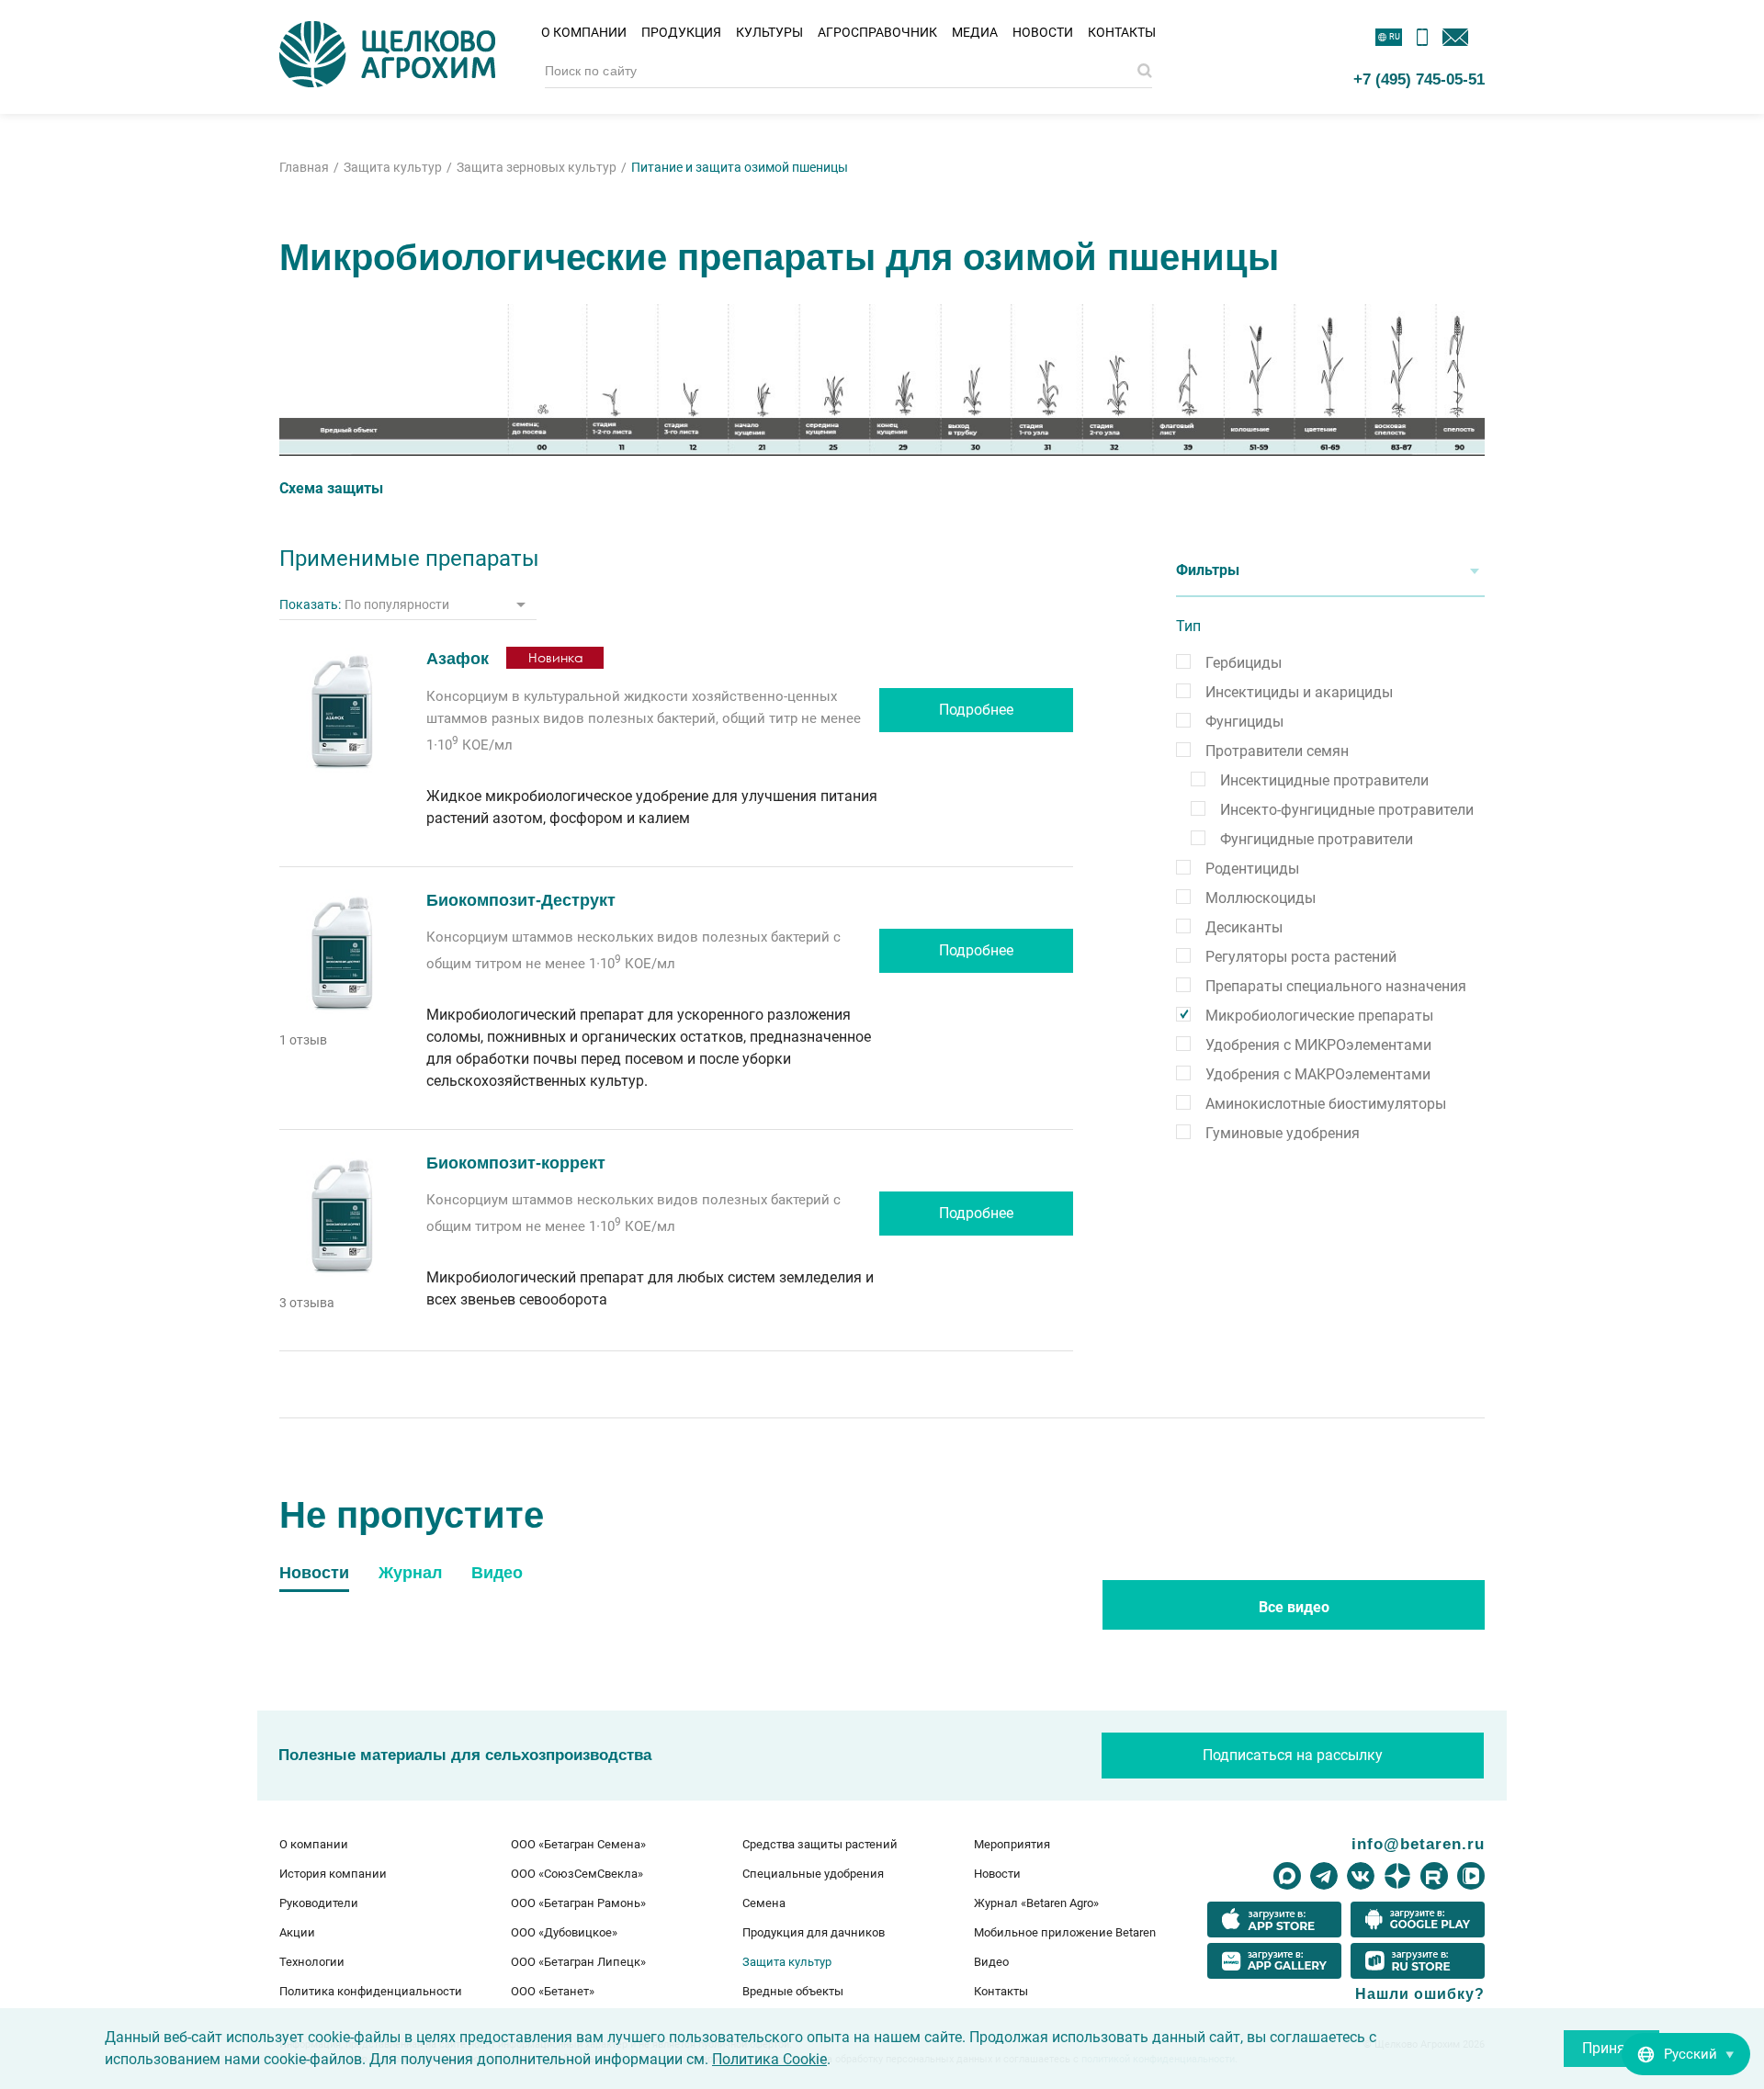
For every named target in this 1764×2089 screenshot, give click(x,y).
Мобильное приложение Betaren (1065, 1932)
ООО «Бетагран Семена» (578, 1844)
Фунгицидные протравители (1317, 839)
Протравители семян (1277, 751)
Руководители (319, 1903)
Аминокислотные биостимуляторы (1326, 1104)
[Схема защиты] (882, 380)
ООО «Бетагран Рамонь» (578, 1903)
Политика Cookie (769, 2059)
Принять (1611, 2048)
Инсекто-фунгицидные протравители (1347, 810)
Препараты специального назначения (1336, 986)
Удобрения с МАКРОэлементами (1318, 1074)
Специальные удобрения (813, 1874)
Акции (297, 1932)
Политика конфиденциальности (371, 1991)
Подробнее (976, 710)
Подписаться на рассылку (1293, 1755)
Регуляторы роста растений (1301, 957)
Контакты (1122, 32)
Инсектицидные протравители (1324, 780)
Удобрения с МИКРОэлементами (1318, 1045)
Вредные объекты (793, 1991)
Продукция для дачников (814, 1932)
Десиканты (1244, 927)
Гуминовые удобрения (1283, 1133)
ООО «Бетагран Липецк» (578, 1962)
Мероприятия (1012, 1844)
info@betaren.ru (1418, 1844)
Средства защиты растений (820, 1844)
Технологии (312, 1962)
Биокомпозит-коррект (516, 1163)
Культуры (769, 32)
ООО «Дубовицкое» (564, 1932)
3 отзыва (307, 1303)
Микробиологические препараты (1319, 1016)
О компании (584, 32)
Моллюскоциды (1261, 898)
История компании (333, 1874)
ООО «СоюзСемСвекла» (577, 1874)
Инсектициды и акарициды (1299, 692)
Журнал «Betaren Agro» (1036, 1903)
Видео (991, 1962)
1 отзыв (303, 1040)
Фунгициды (1244, 722)
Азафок (458, 659)
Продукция (681, 32)
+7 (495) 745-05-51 (1419, 79)
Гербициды (1244, 663)
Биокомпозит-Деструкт (521, 900)
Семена (764, 1903)
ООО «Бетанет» (553, 1991)
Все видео (1294, 1607)
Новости (1043, 32)
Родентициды (1252, 869)
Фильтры (1208, 570)
